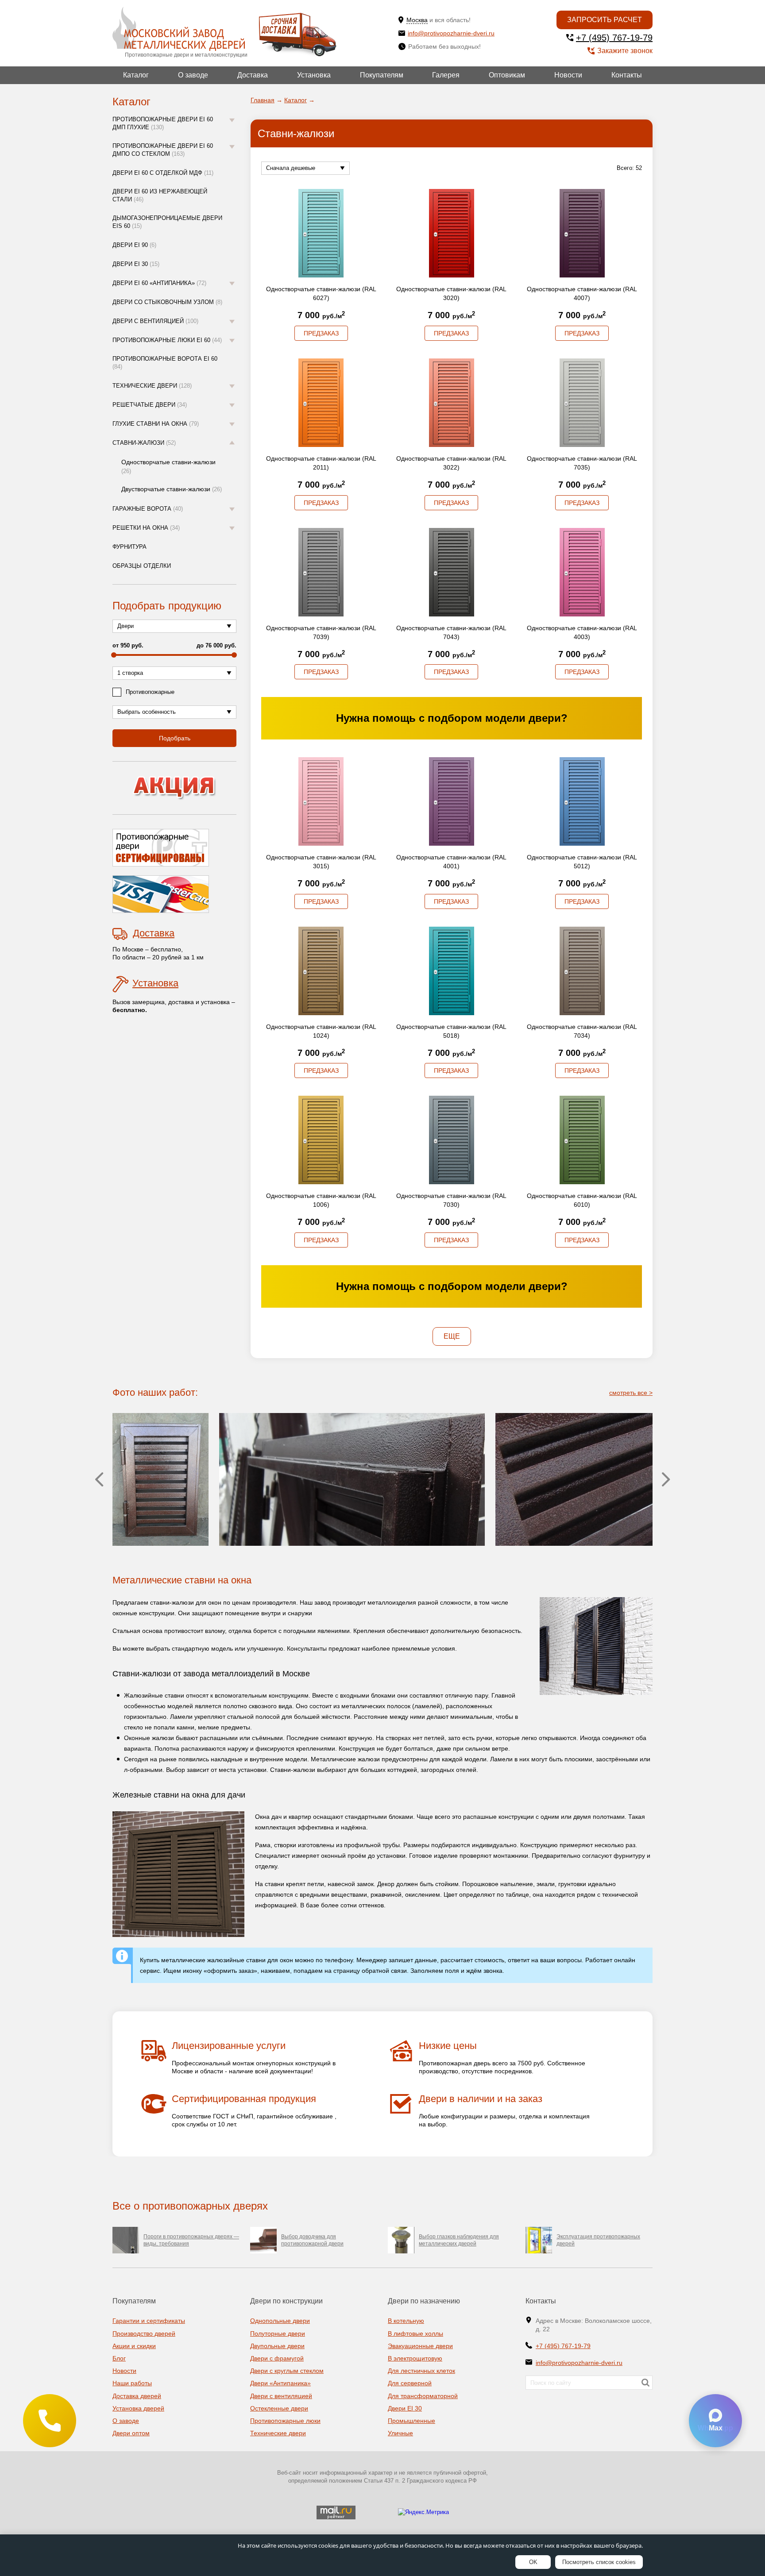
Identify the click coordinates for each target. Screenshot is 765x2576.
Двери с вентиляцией (155, 321)
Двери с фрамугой (277, 2358)
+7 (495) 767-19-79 (614, 38)
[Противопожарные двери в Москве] (179, 29)
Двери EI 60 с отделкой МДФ (163, 173)
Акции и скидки (134, 2346)
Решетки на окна (146, 528)
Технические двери (152, 386)
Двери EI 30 (136, 264)
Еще (452, 1336)
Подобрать (175, 738)
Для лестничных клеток (421, 2371)
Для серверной (410, 2383)
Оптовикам (507, 75)
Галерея (446, 75)
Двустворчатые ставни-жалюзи (172, 489)
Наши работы (132, 2383)
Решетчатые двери (150, 405)
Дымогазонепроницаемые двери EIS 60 (167, 222)
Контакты (627, 75)
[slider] (114, 655)
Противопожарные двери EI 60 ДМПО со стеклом (163, 150)
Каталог (136, 75)
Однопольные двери (280, 2321)
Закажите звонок (625, 51)
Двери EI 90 (134, 245)
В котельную (406, 2321)
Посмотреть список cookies (599, 2562)
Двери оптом (131, 2433)
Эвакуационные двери (420, 2346)
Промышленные (411, 2421)
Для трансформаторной (423, 2396)
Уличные (400, 2433)
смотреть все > (631, 1393)
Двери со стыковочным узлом (167, 302)
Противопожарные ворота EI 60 (165, 363)
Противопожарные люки (285, 2421)
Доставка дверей (137, 2396)
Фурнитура (129, 547)
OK (533, 2562)
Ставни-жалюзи (144, 443)
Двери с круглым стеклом (287, 2371)
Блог (119, 2358)
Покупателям (382, 75)
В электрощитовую (415, 2358)
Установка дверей (138, 2408)
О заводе (193, 75)
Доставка (253, 75)
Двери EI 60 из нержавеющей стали (160, 195)
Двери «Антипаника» (280, 2383)
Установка (314, 75)
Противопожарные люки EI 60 (167, 340)
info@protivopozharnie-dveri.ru (451, 33)
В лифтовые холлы (415, 2333)
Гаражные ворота (148, 509)
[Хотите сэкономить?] (174, 788)
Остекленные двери (279, 2408)
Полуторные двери (278, 2333)
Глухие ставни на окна (156, 424)
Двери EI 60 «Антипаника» (159, 283)
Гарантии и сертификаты (149, 2321)
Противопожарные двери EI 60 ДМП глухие (163, 123)
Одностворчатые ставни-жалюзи (168, 466)
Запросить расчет (605, 20)
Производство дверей (144, 2333)
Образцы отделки (142, 566)
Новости (568, 75)
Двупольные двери (277, 2346)
